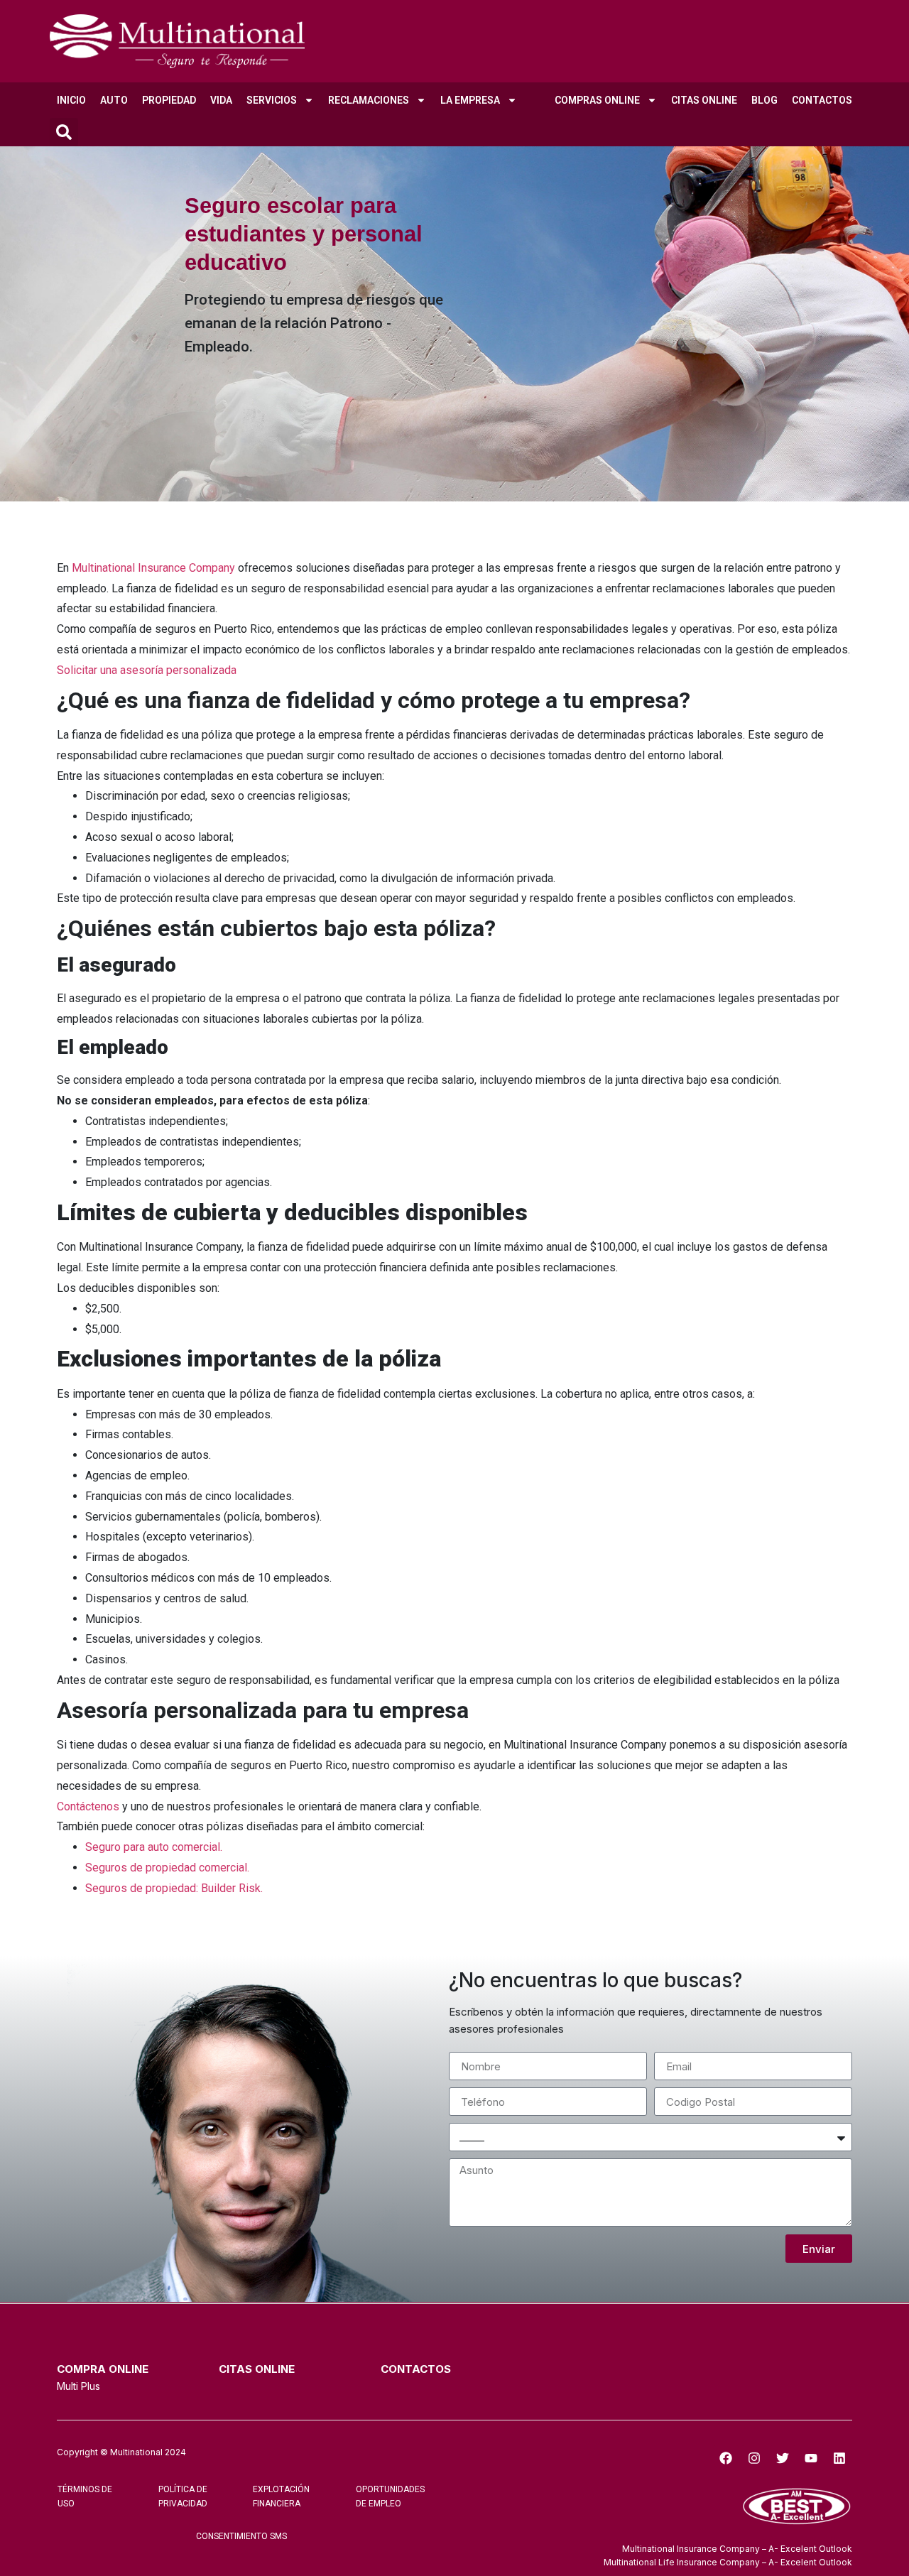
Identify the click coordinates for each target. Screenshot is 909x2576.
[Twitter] (783, 2458)
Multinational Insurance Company (153, 568)
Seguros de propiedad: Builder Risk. (174, 1888)
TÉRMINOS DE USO (85, 2496)
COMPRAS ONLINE (597, 100)
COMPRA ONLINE (103, 2369)
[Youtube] (811, 2458)
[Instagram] (754, 2458)
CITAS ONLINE (704, 100)
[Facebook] (726, 2458)
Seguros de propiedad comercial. (167, 1868)
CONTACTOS (822, 100)
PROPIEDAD (169, 100)
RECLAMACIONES (369, 100)
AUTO (114, 100)
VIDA (221, 100)
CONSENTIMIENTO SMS (241, 2536)
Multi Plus (78, 2386)
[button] (64, 132)
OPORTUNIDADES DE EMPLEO (390, 2496)
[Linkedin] (839, 2458)
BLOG (764, 100)
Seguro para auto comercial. (154, 1847)
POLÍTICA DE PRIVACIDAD (183, 2496)
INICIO (71, 100)
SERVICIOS (272, 100)
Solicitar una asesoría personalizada (147, 670)
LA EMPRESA (470, 100)
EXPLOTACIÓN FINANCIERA (281, 2496)
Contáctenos (88, 1806)
